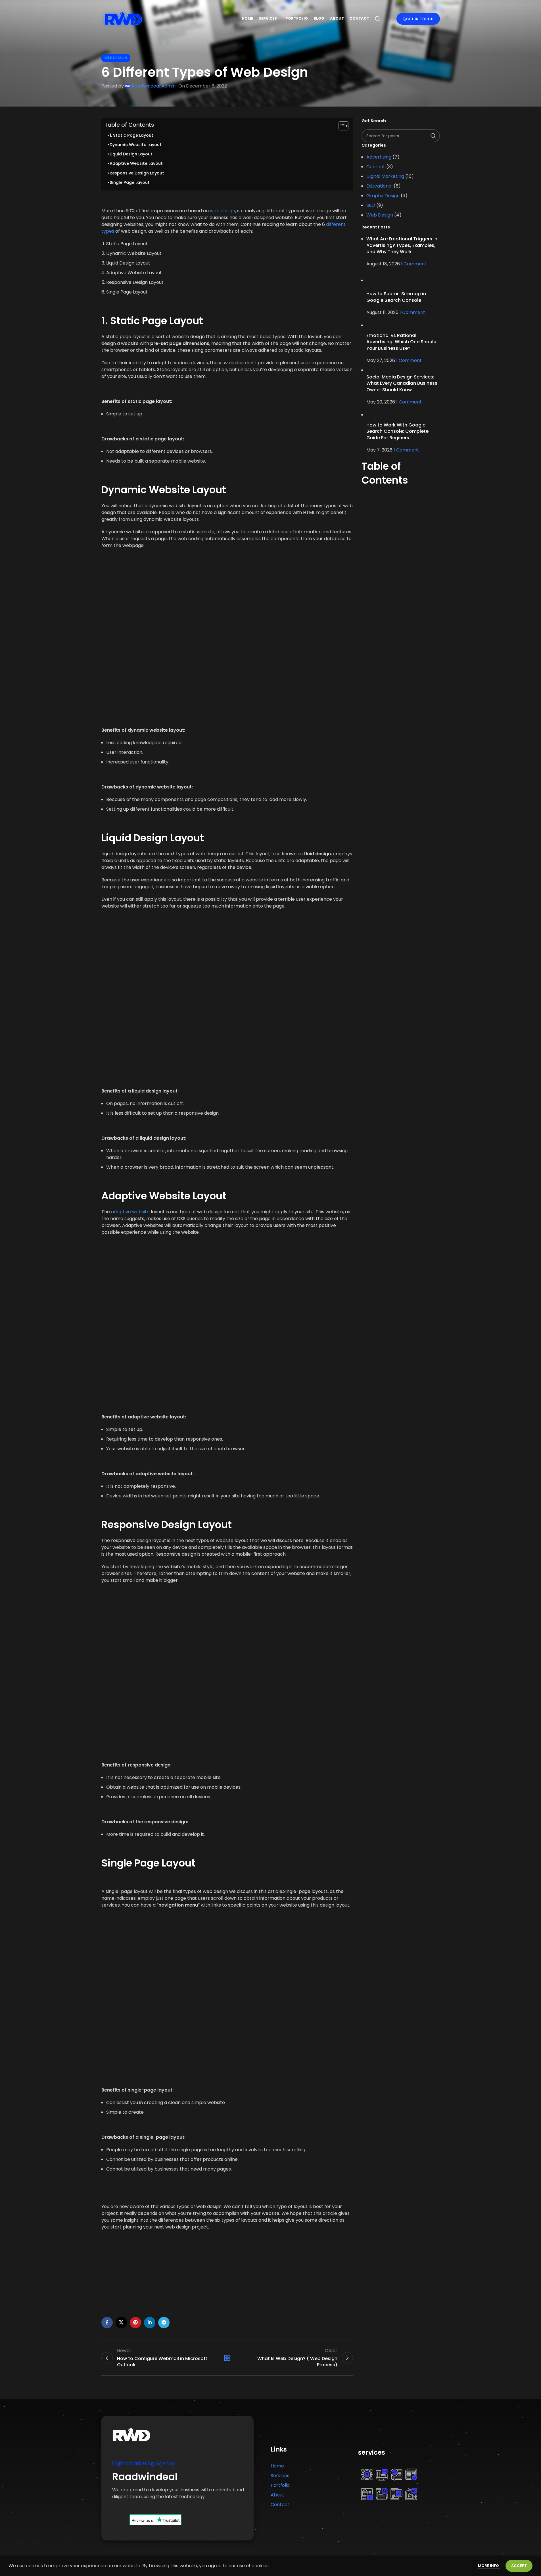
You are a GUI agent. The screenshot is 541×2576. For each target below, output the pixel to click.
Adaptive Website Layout (136, 163)
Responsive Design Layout (137, 173)
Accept (519, 2566)
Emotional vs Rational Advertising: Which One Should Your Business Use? (401, 342)
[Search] (378, 19)
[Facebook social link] (107, 2323)
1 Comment (414, 264)
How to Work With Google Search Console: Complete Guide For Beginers (397, 431)
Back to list (227, 2358)
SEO (371, 205)
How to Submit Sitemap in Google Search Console (396, 297)
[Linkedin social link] (150, 2323)
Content (376, 167)
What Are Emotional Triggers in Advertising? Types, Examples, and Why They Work (402, 245)
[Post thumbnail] (403, 280)
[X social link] (121, 2323)
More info (489, 2566)
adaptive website (130, 1212)
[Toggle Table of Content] (341, 126)
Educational (379, 186)
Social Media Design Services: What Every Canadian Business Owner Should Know (402, 383)
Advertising (379, 157)
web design (223, 211)
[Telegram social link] (164, 2323)
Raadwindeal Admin (154, 86)
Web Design (116, 58)
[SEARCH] (433, 136)
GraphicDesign (383, 196)
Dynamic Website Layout (136, 145)
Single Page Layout (130, 182)
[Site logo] (123, 18)
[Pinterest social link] (135, 2323)
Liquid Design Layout (131, 154)
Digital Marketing (385, 176)
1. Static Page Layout (131, 135)
